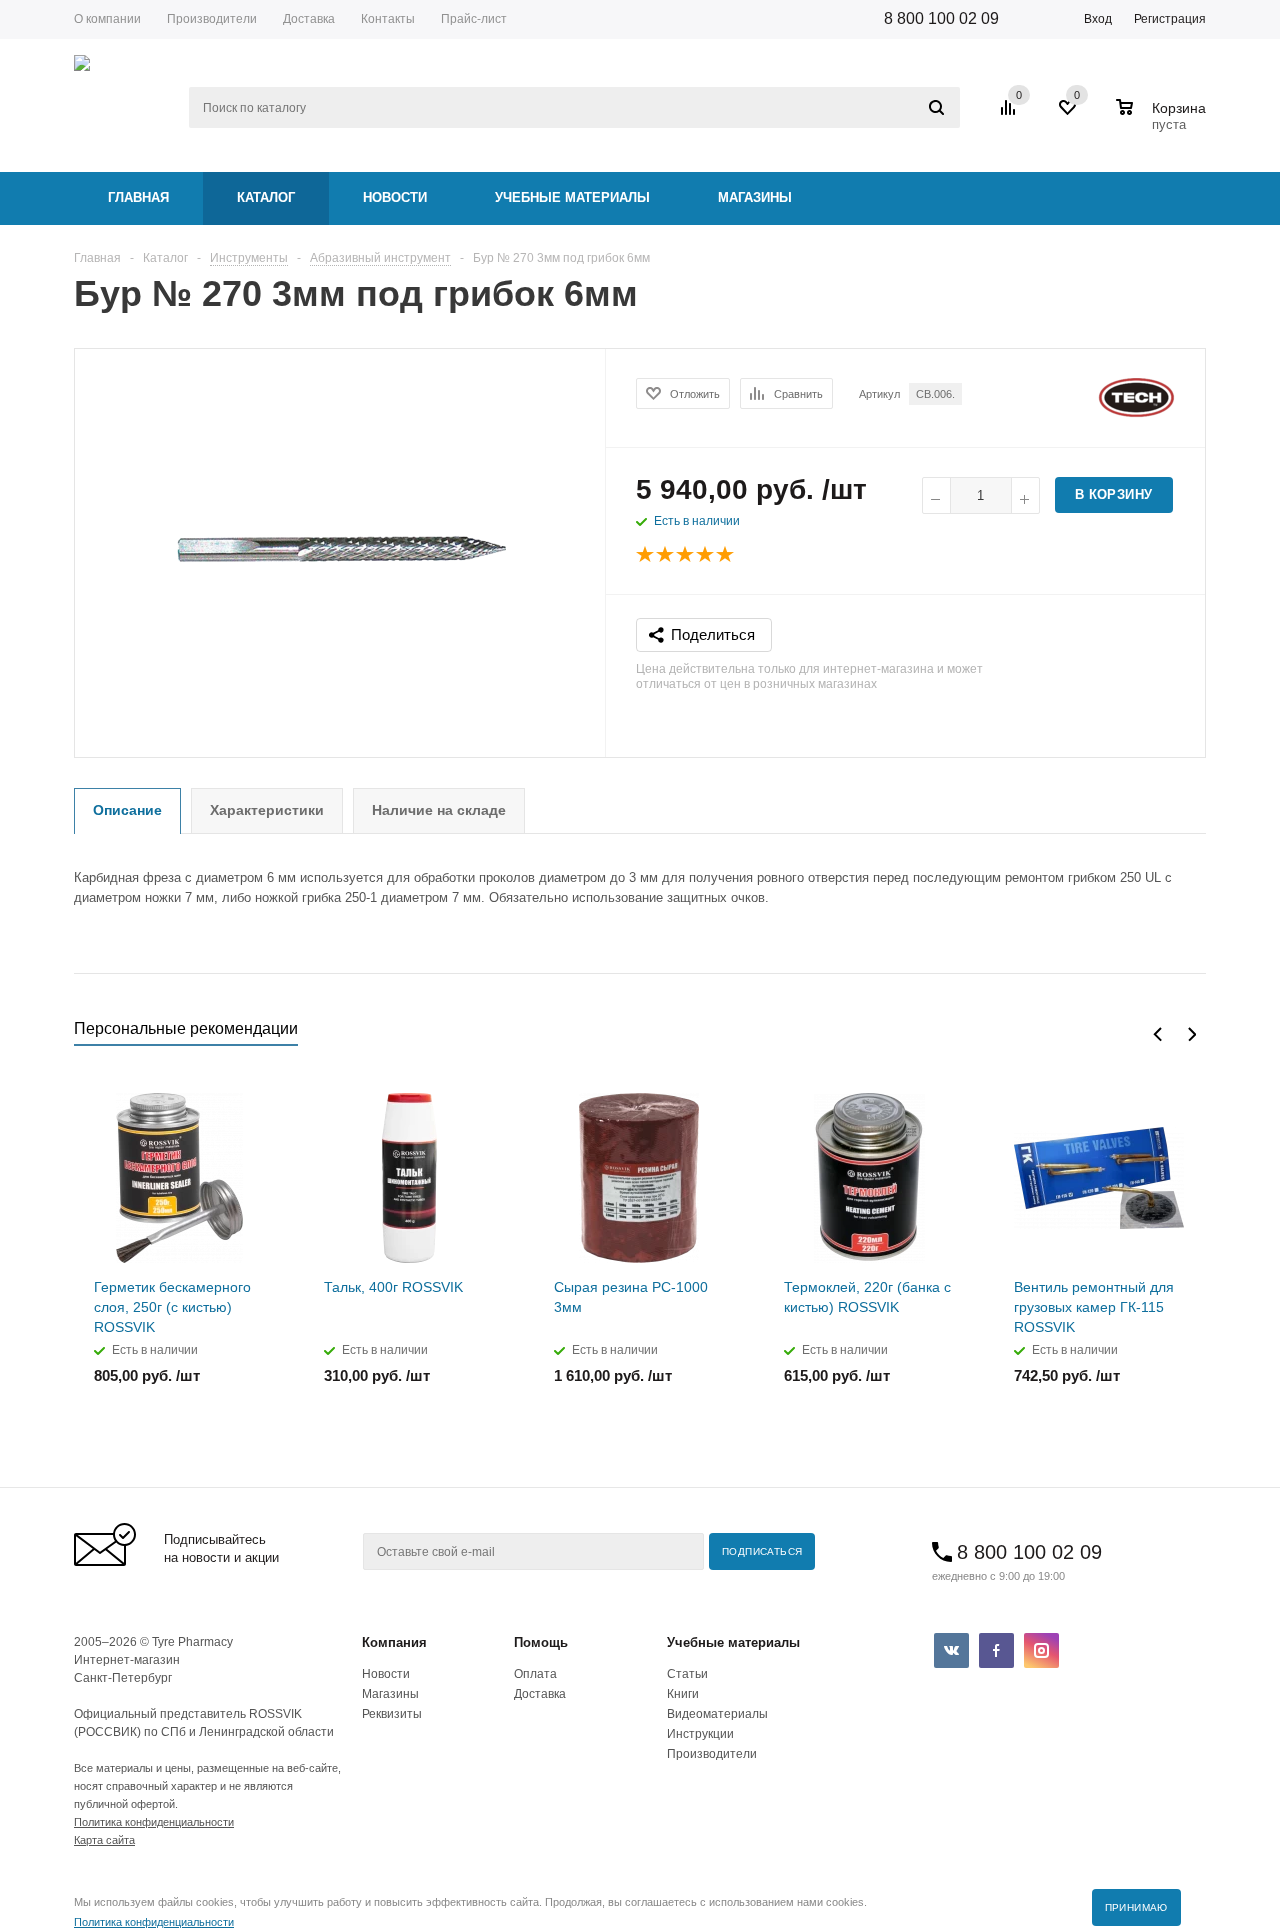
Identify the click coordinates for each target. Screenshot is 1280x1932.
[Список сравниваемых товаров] (1011, 115)
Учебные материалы (572, 197)
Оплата (535, 1674)
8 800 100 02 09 (941, 18)
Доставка (540, 1694)
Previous (1157, 1034)
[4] (706, 555)
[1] (646, 555)
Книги (683, 1694)
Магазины (755, 197)
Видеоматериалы (717, 1714)
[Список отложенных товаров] (1069, 115)
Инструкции (700, 1734)
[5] (726, 555)
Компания (394, 1642)
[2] (666, 555)
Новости (395, 197)
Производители (712, 1754)
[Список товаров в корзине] (1163, 122)
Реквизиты (392, 1714)
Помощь (541, 1642)
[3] (686, 555)
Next (1191, 1034)
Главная (138, 197)
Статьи (687, 1674)
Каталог (266, 197)
